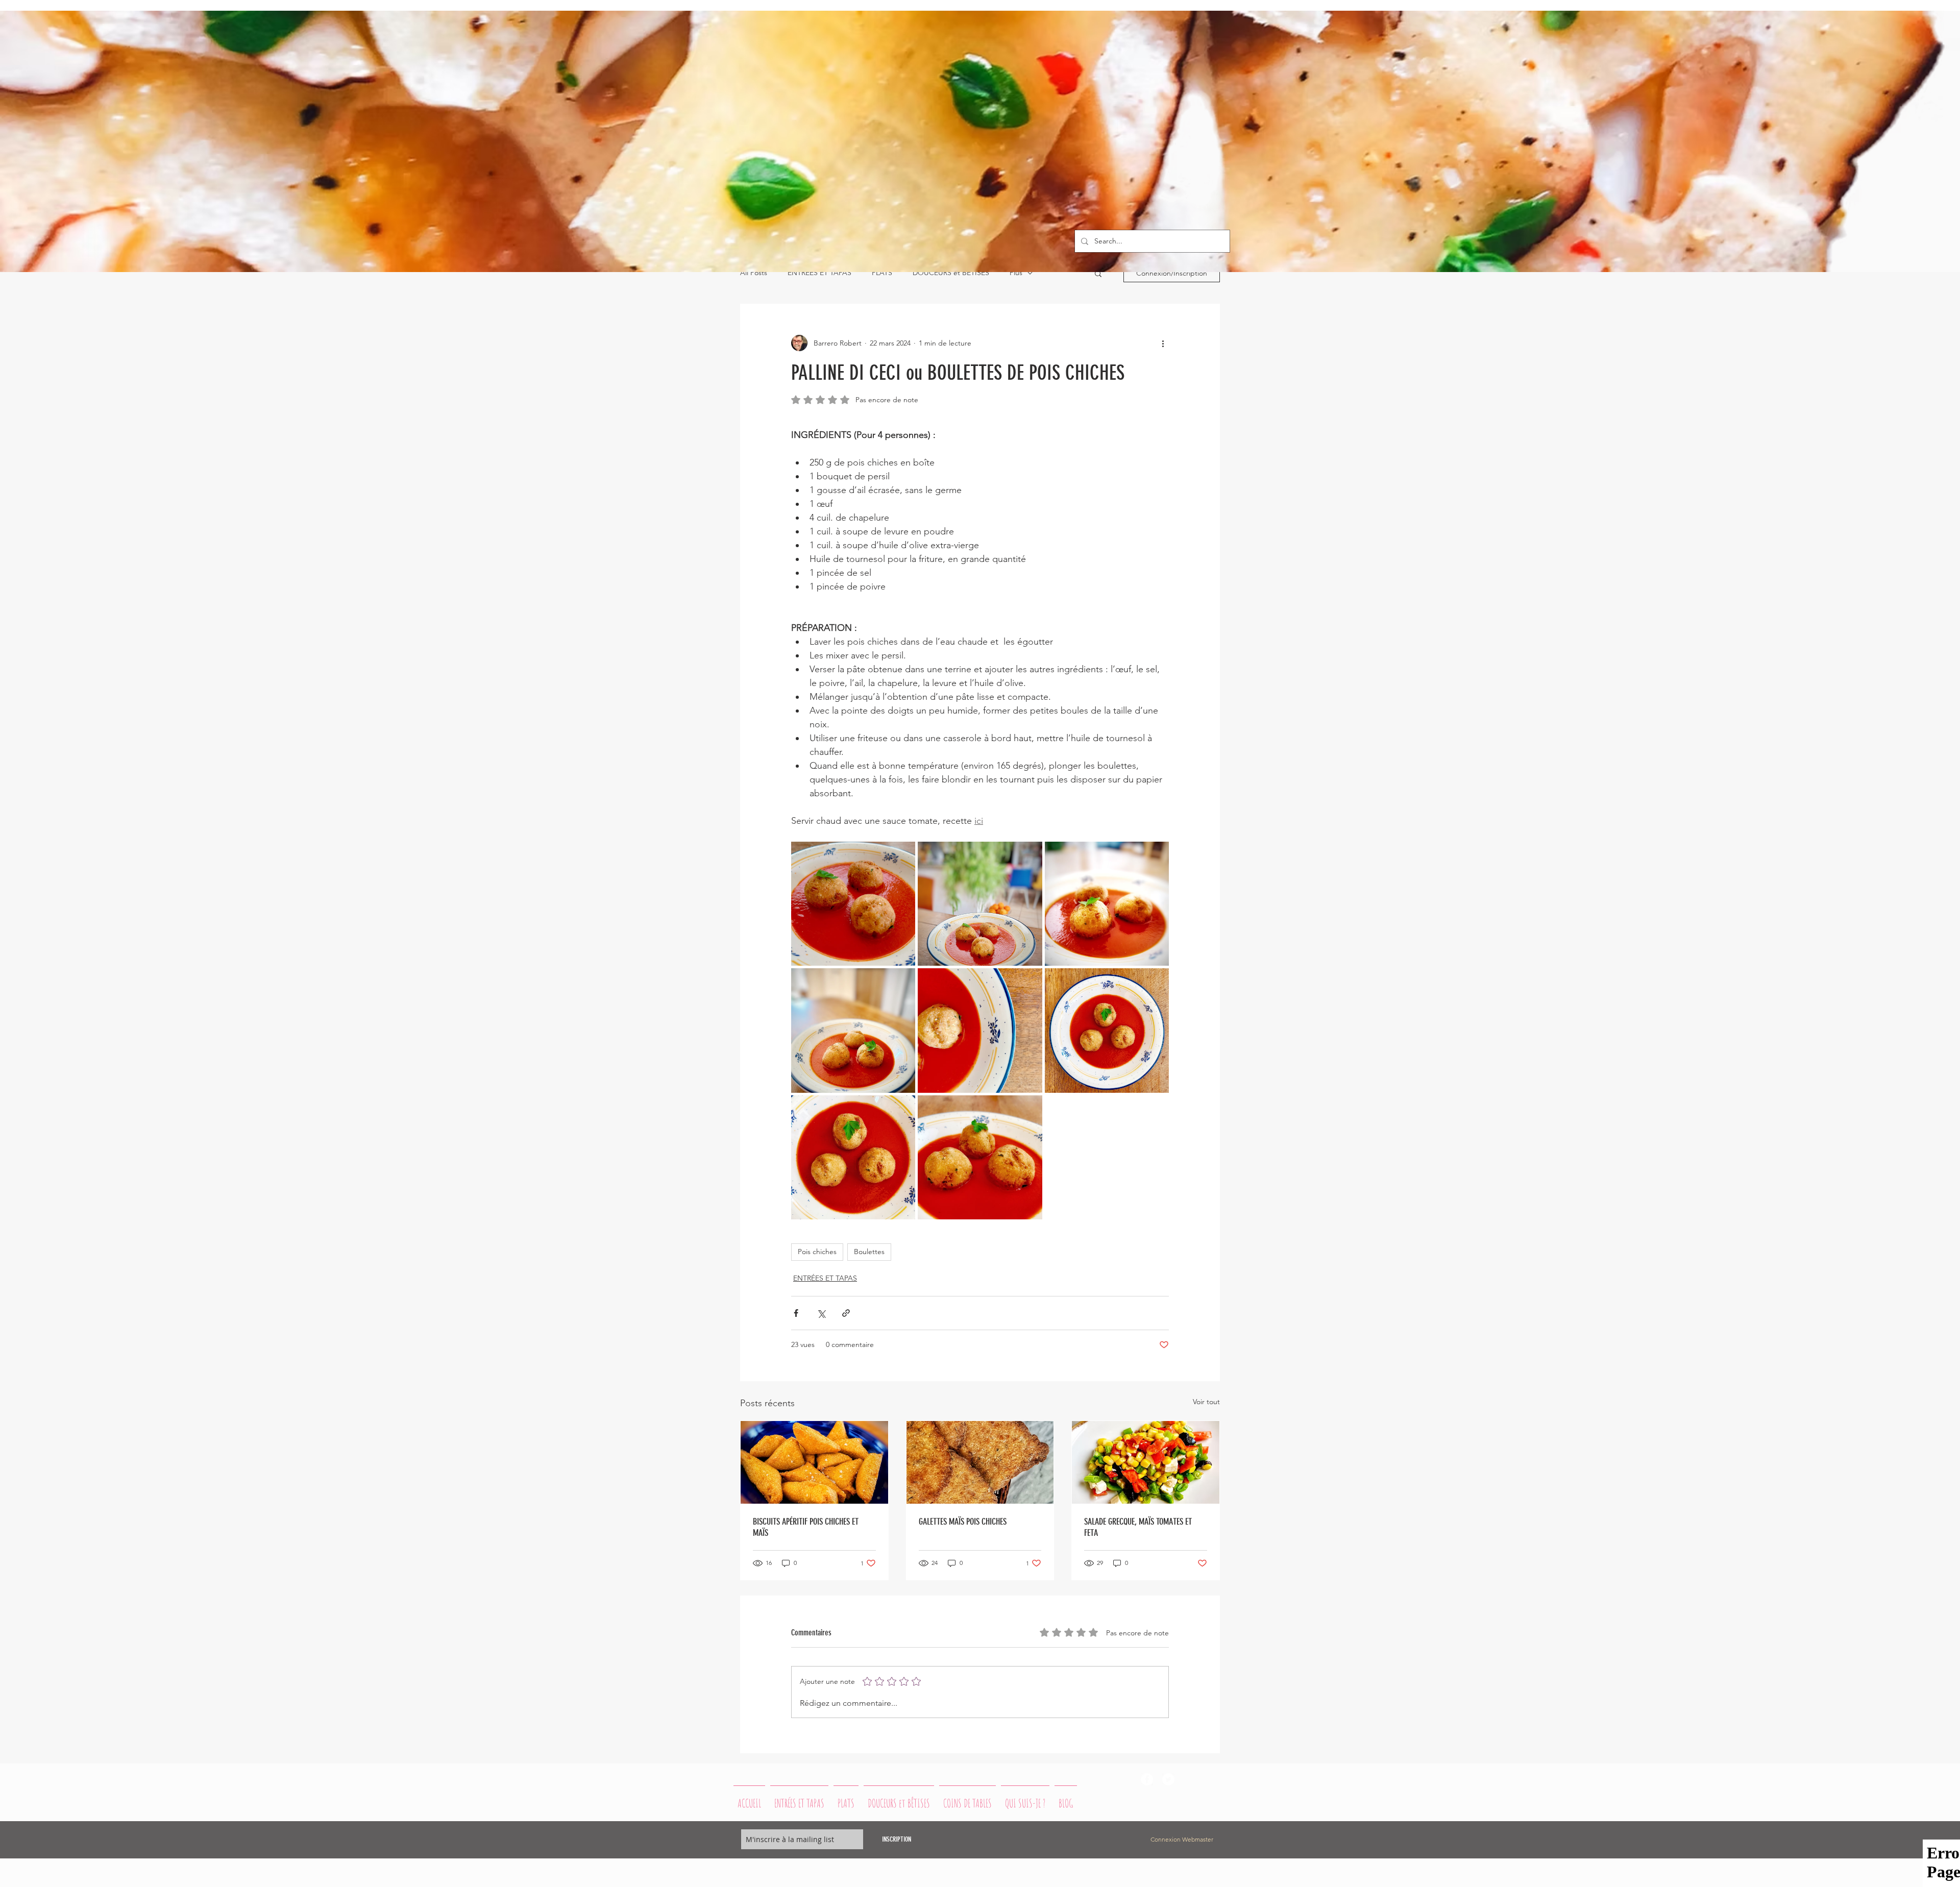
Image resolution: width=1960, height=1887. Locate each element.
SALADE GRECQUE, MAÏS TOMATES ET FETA (1138, 1527)
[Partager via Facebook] (796, 1313)
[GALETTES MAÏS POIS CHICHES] (980, 1462)
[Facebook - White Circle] (1147, 1779)
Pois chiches (817, 1252)
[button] (1098, 273)
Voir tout (1206, 1402)
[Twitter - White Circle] (1168, 1779)
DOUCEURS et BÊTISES (951, 273)
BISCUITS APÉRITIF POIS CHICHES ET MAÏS (806, 1527)
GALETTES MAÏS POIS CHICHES (963, 1522)
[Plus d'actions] (1163, 343)
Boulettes (869, 1252)
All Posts (754, 273)
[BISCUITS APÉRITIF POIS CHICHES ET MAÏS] (814, 1462)
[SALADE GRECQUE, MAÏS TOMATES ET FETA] (1146, 1462)
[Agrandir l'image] (853, 904)
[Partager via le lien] (846, 1313)
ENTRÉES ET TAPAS (819, 273)
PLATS (882, 273)
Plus (1016, 273)
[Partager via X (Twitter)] (821, 1313)
